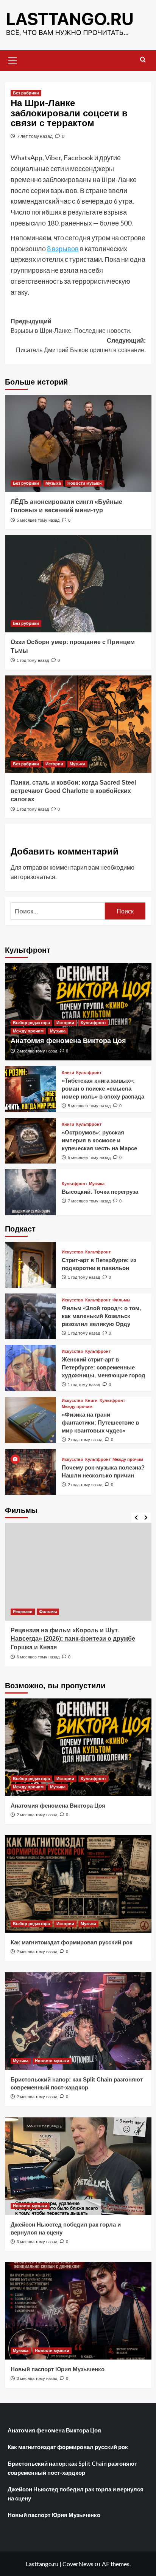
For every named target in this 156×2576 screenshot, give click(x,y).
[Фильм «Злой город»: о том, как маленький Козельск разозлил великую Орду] (30, 1317)
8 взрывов (63, 249)
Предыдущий (71, 326)
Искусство (73, 1252)
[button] (12, 60)
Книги (68, 1073)
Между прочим (28, 1031)
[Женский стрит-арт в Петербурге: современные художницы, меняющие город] (30, 1368)
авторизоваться (33, 877)
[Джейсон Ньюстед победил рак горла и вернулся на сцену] (78, 2166)
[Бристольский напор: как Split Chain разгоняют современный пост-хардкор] (78, 2021)
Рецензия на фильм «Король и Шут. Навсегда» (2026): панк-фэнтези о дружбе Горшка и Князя (73, 1639)
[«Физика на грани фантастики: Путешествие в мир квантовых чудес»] (30, 1420)
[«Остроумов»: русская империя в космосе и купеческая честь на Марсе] (30, 1141)
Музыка (53, 483)
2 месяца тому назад (37, 1051)
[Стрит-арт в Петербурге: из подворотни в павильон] (30, 1265)
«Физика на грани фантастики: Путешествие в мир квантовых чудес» (100, 1422)
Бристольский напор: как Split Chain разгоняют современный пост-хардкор (72, 2468)
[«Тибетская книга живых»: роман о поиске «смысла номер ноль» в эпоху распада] (30, 1089)
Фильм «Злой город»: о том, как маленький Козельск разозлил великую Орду (101, 1316)
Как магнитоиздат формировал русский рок (72, 1942)
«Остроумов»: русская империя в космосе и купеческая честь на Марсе (99, 1140)
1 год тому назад (33, 660)
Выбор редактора (31, 1023)
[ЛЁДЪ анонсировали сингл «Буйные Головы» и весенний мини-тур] (78, 443)
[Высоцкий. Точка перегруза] (30, 1192)
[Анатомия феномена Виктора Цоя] (78, 1012)
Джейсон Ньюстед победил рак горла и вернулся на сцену (76, 2494)
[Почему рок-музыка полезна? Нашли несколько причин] (30, 1472)
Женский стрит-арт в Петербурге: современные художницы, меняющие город (104, 1367)
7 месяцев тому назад (89, 1201)
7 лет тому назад (35, 136)
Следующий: (81, 345)
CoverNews (78, 2564)
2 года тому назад (85, 1440)
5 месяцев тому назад (38, 520)
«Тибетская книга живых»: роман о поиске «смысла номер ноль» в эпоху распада (103, 1089)
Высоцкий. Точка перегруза (100, 1192)
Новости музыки (85, 483)
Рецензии (23, 1612)
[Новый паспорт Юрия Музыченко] (78, 2311)
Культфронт (93, 1023)
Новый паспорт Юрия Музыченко (58, 2369)
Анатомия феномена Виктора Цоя (68, 1041)
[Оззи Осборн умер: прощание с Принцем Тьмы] (78, 584)
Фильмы (121, 1300)
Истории (54, 764)
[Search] (143, 60)
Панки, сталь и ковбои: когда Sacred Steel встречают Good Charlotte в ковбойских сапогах (73, 791)
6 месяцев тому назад (38, 1657)
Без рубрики (26, 93)
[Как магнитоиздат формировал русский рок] (78, 1884)
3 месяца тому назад (37, 2242)
